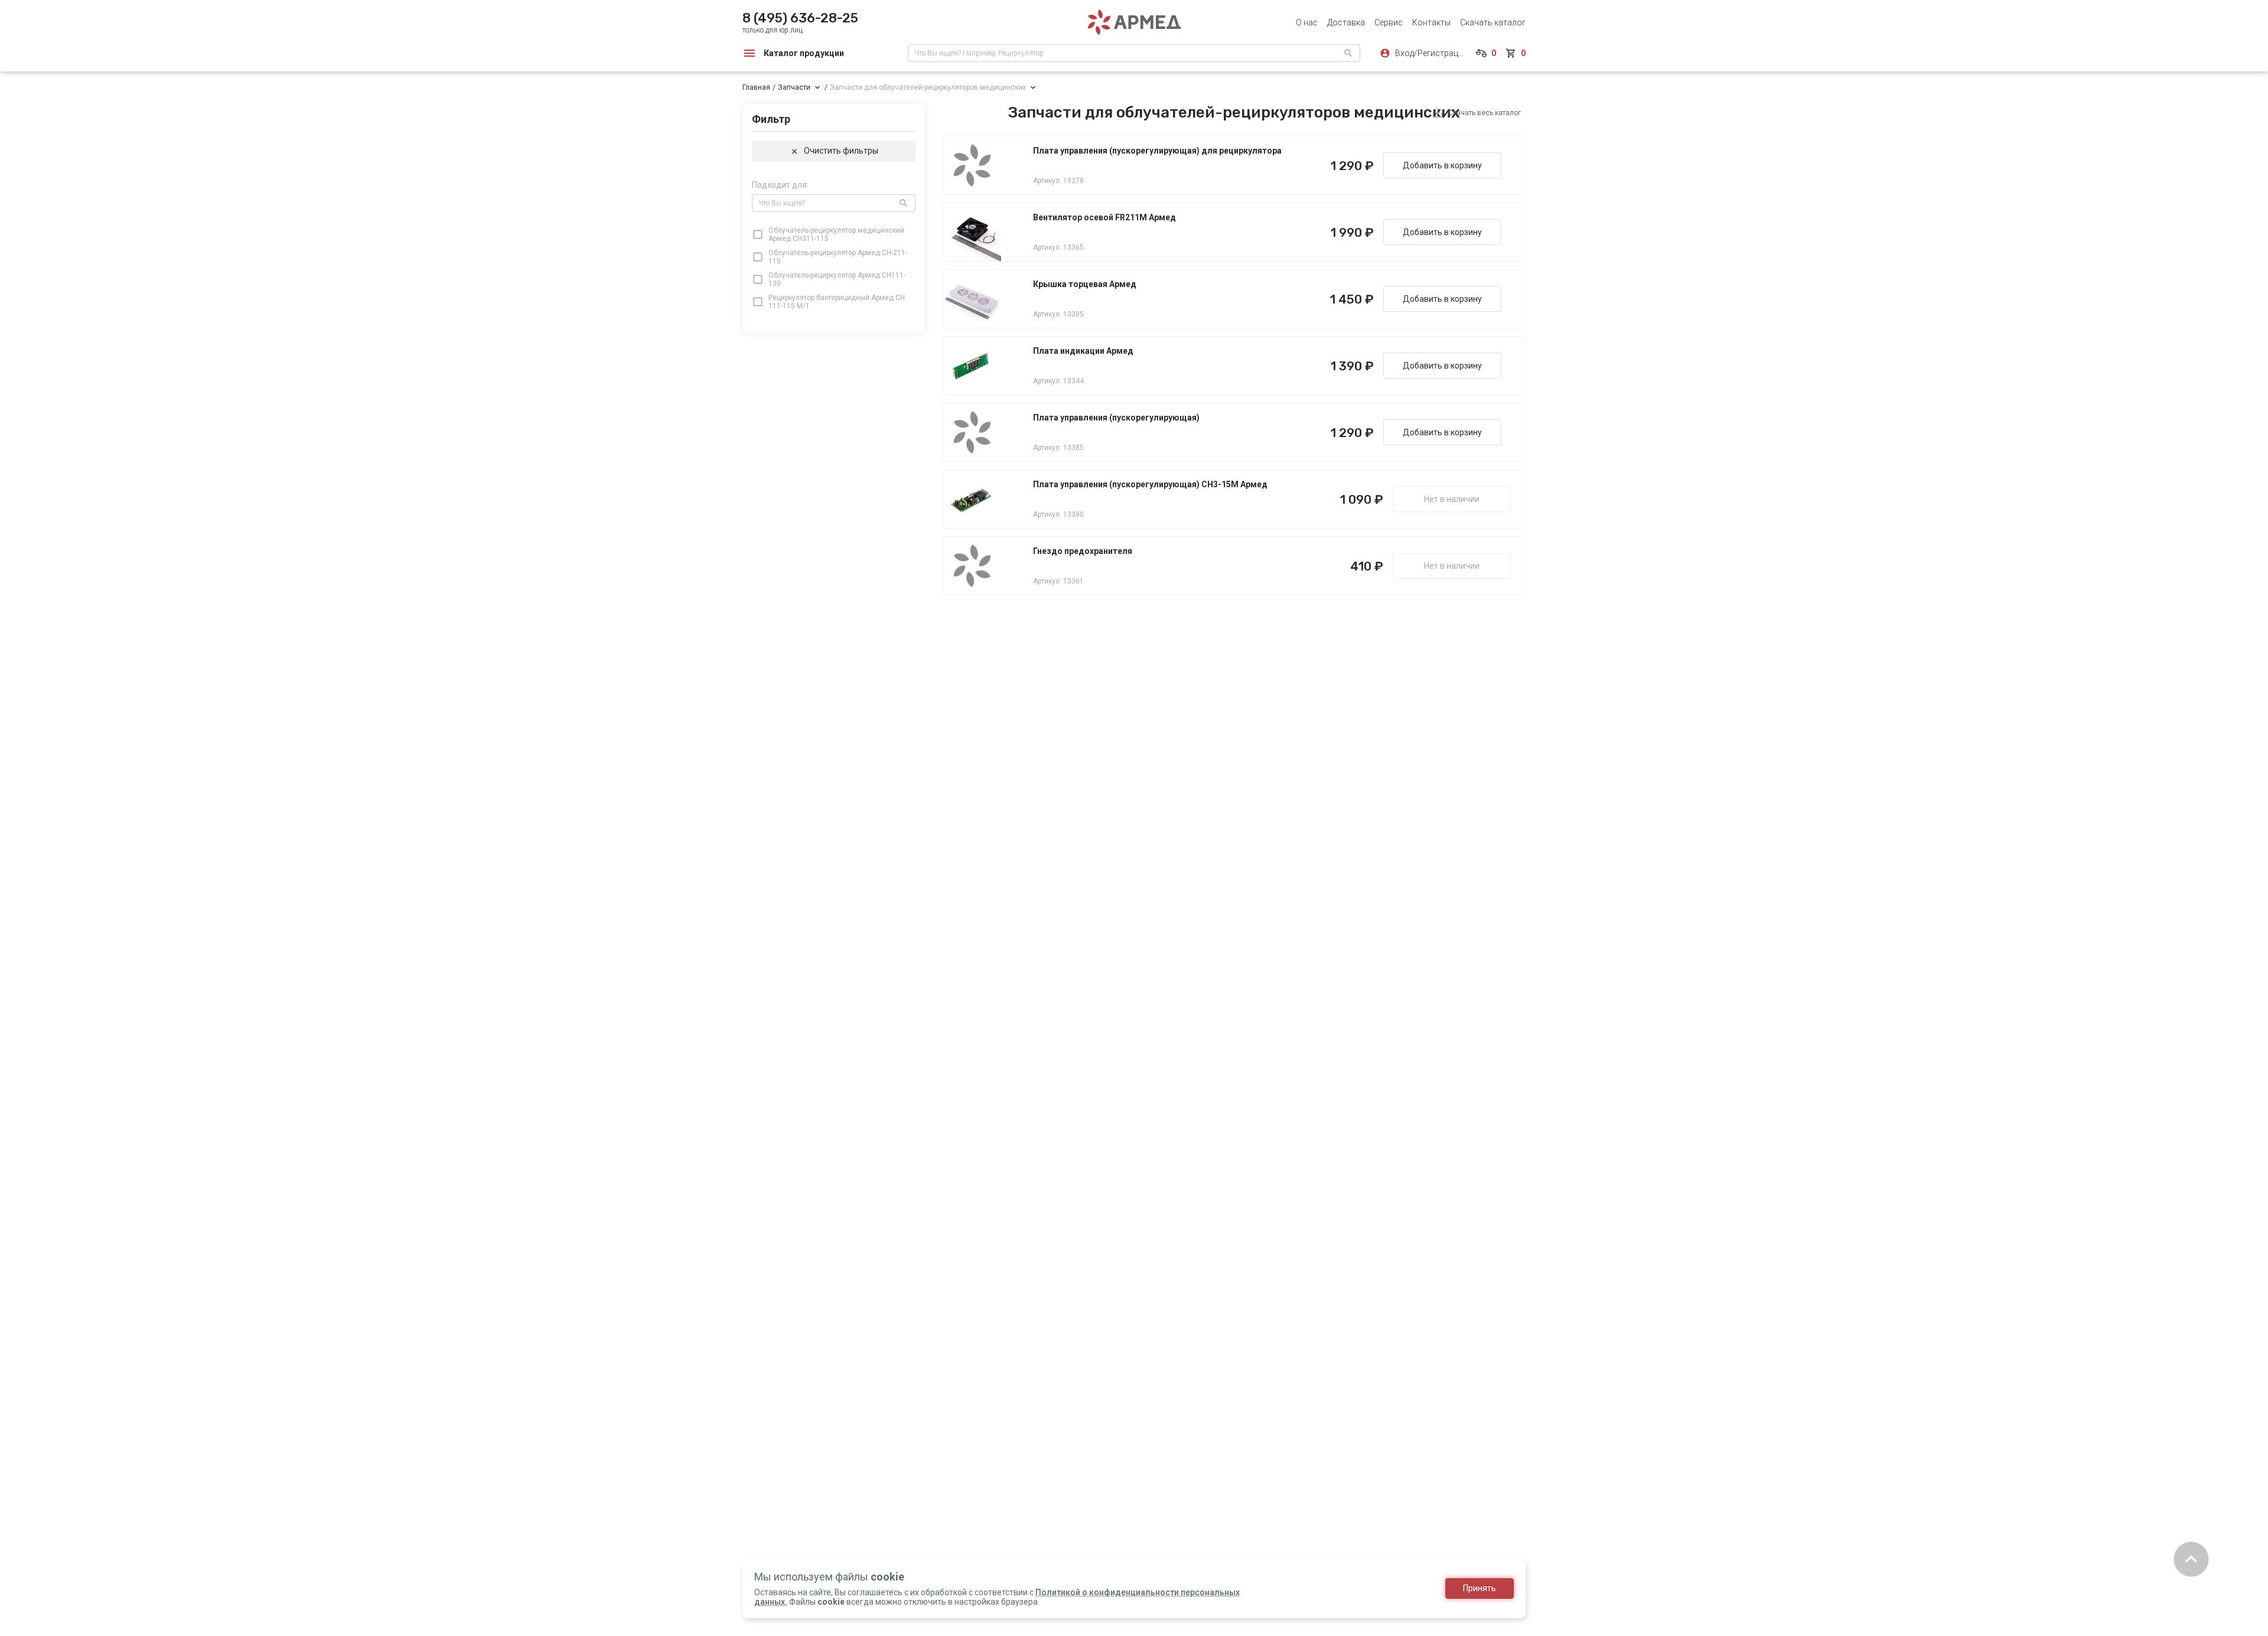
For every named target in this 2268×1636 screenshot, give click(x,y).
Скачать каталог (1493, 22)
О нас (1307, 22)
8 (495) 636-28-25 (800, 18)
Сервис (1389, 22)
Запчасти (794, 87)
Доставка (1346, 22)
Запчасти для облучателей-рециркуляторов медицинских (928, 87)
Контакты (1431, 22)
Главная (756, 87)
